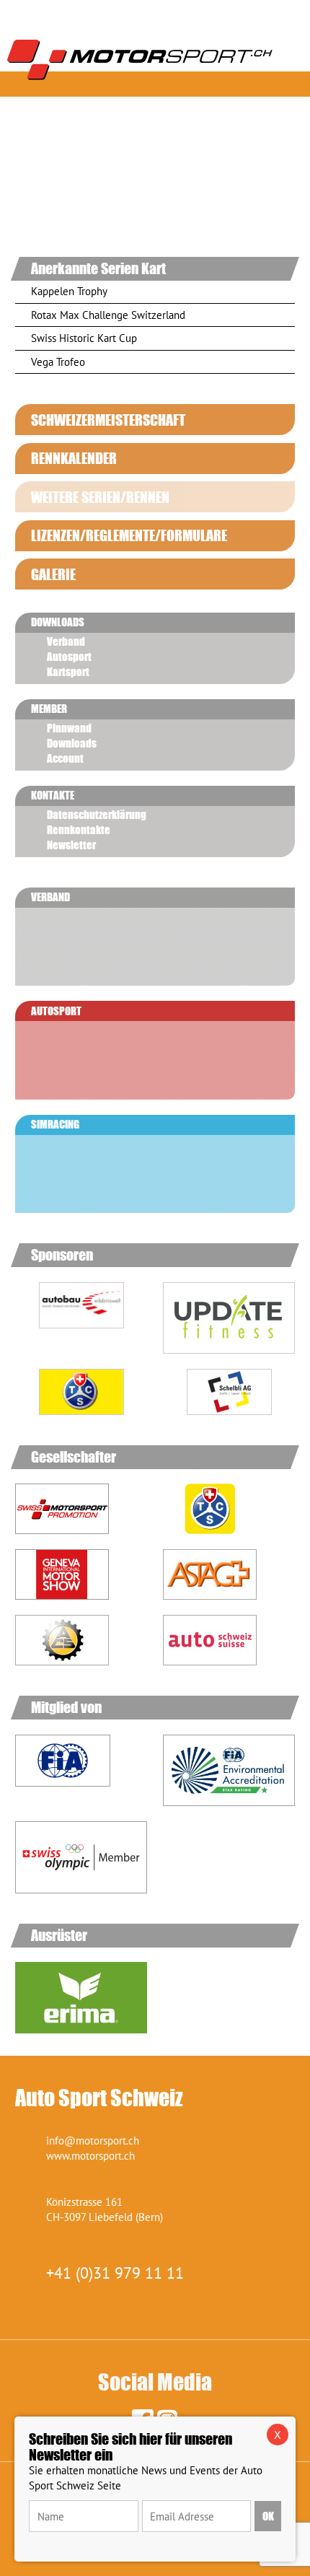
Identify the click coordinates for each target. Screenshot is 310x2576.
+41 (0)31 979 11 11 (115, 2273)
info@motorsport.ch (93, 2141)
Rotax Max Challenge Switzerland (108, 315)
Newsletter (71, 845)
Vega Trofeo (58, 362)
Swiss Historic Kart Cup (84, 338)
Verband (66, 641)
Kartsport (68, 672)
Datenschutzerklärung (97, 815)
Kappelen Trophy (69, 291)
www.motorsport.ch (90, 2156)
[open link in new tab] (81, 1321)
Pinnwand (69, 728)
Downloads (72, 743)
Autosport (69, 657)
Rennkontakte (79, 830)
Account (65, 758)
